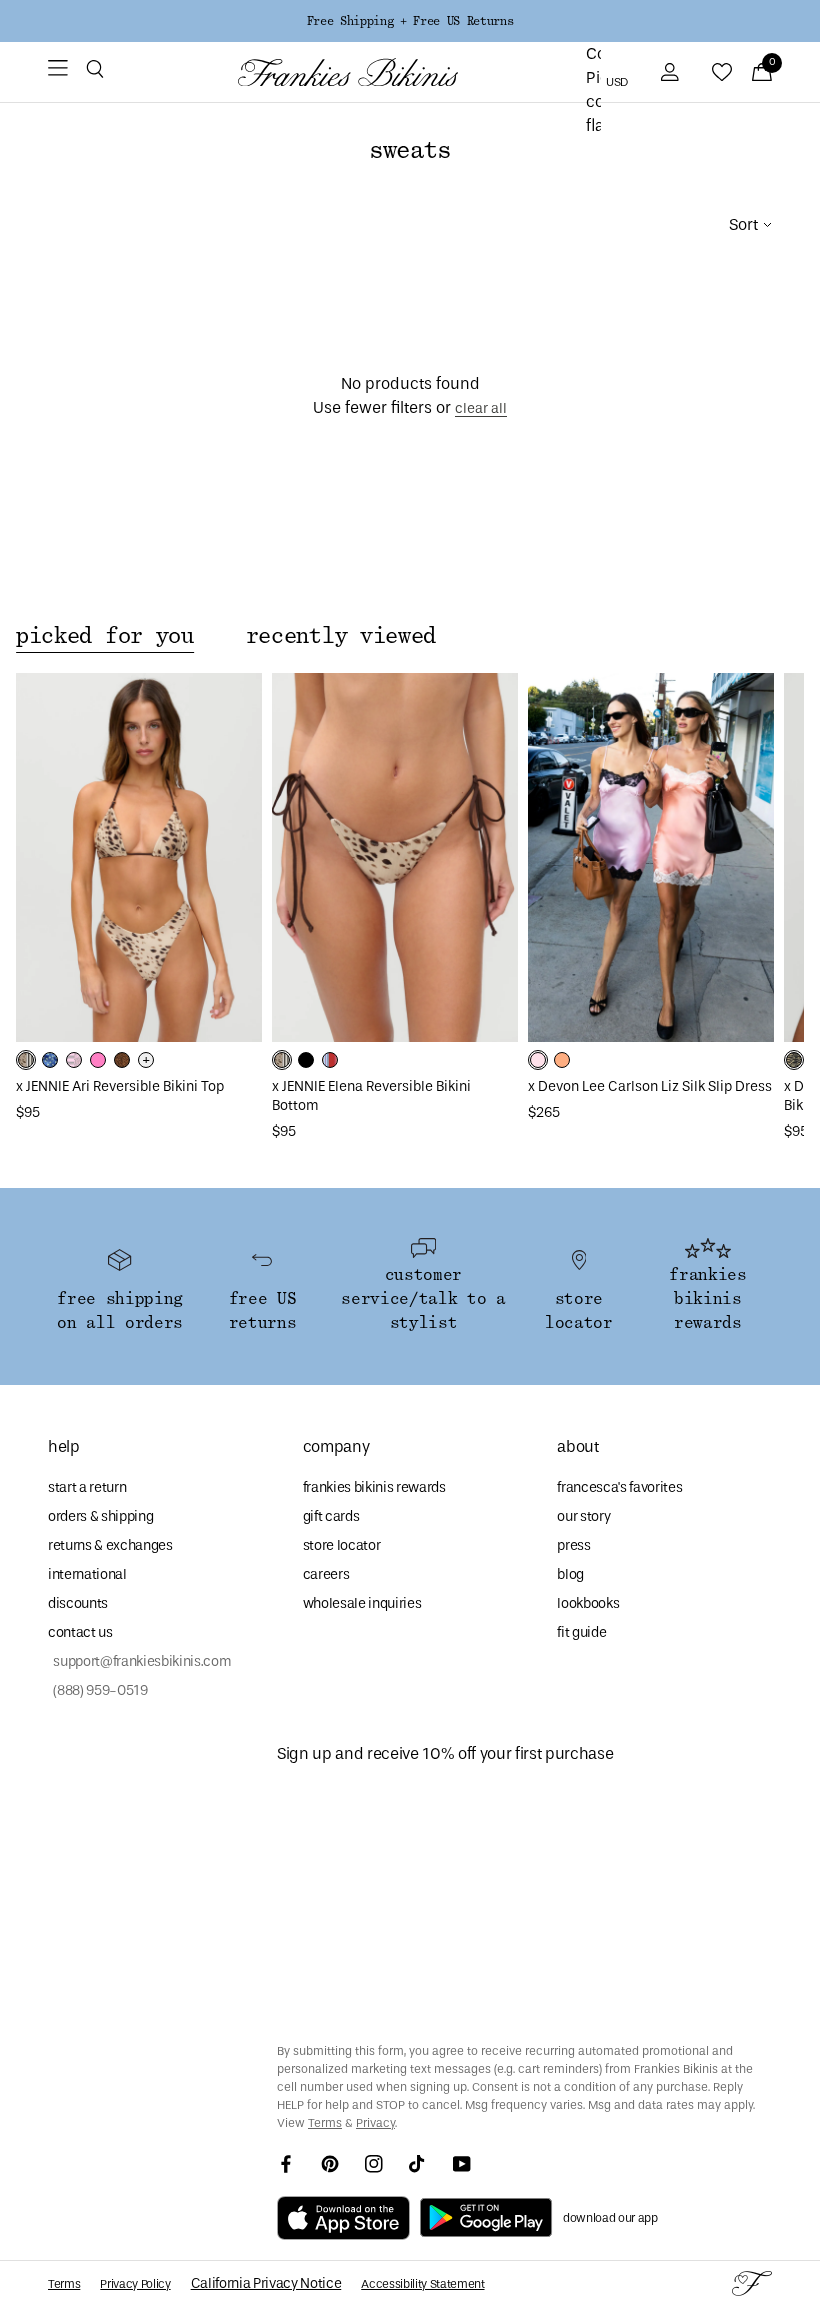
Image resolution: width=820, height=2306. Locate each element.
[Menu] (58, 72)
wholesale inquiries (362, 1603)
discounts (78, 1603)
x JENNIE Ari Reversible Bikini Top (120, 1086)
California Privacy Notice (266, 2283)
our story (583, 1516)
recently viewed (341, 636)
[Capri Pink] (98, 1060)
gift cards (331, 1516)
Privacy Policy (135, 2284)
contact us (80, 1632)
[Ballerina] (538, 1060)
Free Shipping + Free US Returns (410, 21)
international (87, 1574)
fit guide (581, 1632)
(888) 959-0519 (98, 1690)
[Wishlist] (722, 72)
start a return (87, 1487)
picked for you (105, 636)
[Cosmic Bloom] (50, 1060)
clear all (481, 408)
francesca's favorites (619, 1487)
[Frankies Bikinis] (348, 72)
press (573, 1545)
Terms (325, 2123)
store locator (342, 1545)
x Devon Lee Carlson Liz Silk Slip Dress (650, 1086)
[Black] (306, 1060)
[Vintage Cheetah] (122, 1060)
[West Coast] (330, 1060)
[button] (95, 72)
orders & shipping (100, 1516)
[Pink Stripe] (74, 1060)
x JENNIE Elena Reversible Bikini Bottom (371, 1096)
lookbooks (588, 1603)
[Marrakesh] (26, 1060)
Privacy (375, 2123)
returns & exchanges (110, 1545)
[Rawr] (794, 1060)
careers (326, 1574)
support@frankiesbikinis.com (139, 1661)
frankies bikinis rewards (374, 1487)
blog (570, 1574)
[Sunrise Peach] (562, 1060)
